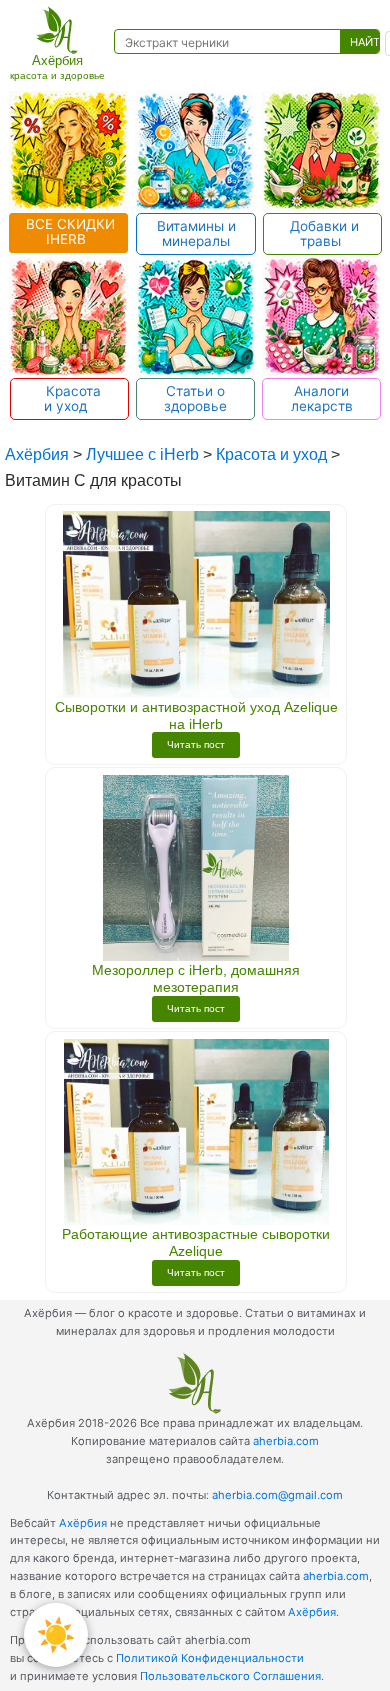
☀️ (56, 1634)
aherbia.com (286, 1441)
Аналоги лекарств (322, 398)
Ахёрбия (83, 1523)
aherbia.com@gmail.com (277, 1495)
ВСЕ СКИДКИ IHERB (68, 231)
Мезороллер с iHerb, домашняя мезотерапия (196, 978)
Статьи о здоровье (195, 398)
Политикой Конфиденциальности (210, 1658)
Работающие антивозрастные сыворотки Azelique (196, 1242)
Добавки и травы (322, 233)
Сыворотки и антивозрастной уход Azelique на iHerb (196, 715)
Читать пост (196, 744)
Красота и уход (69, 398)
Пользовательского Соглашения (230, 1676)
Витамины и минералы (196, 233)
